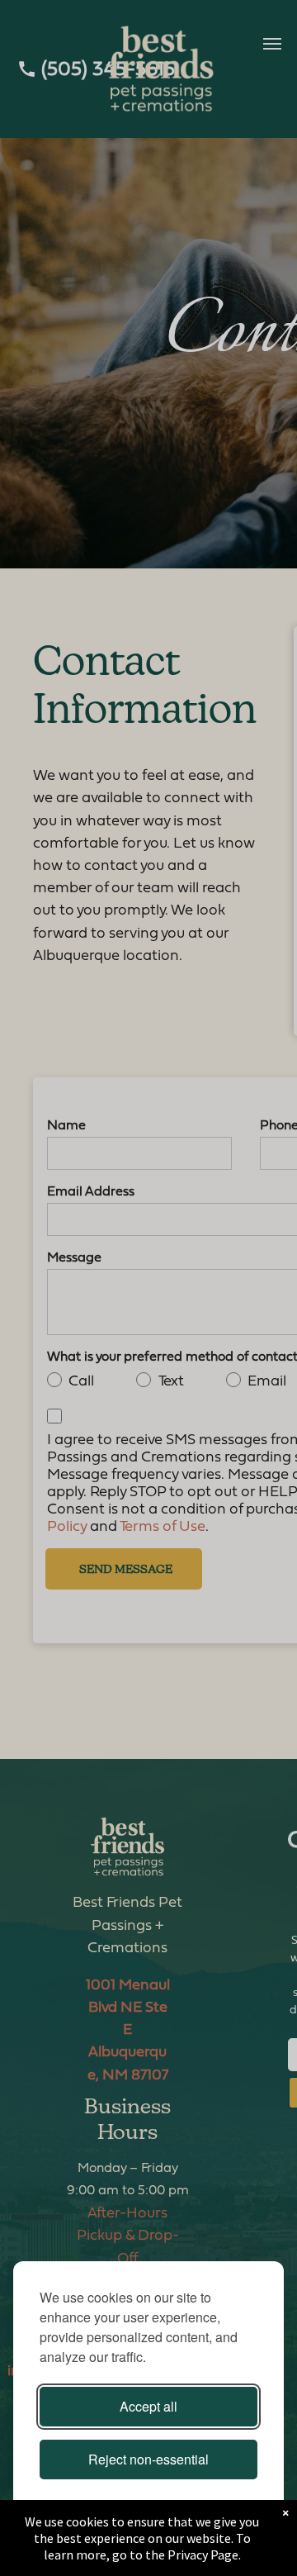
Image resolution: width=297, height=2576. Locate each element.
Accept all (148, 2406)
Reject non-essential (148, 2459)
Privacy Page (203, 2555)
